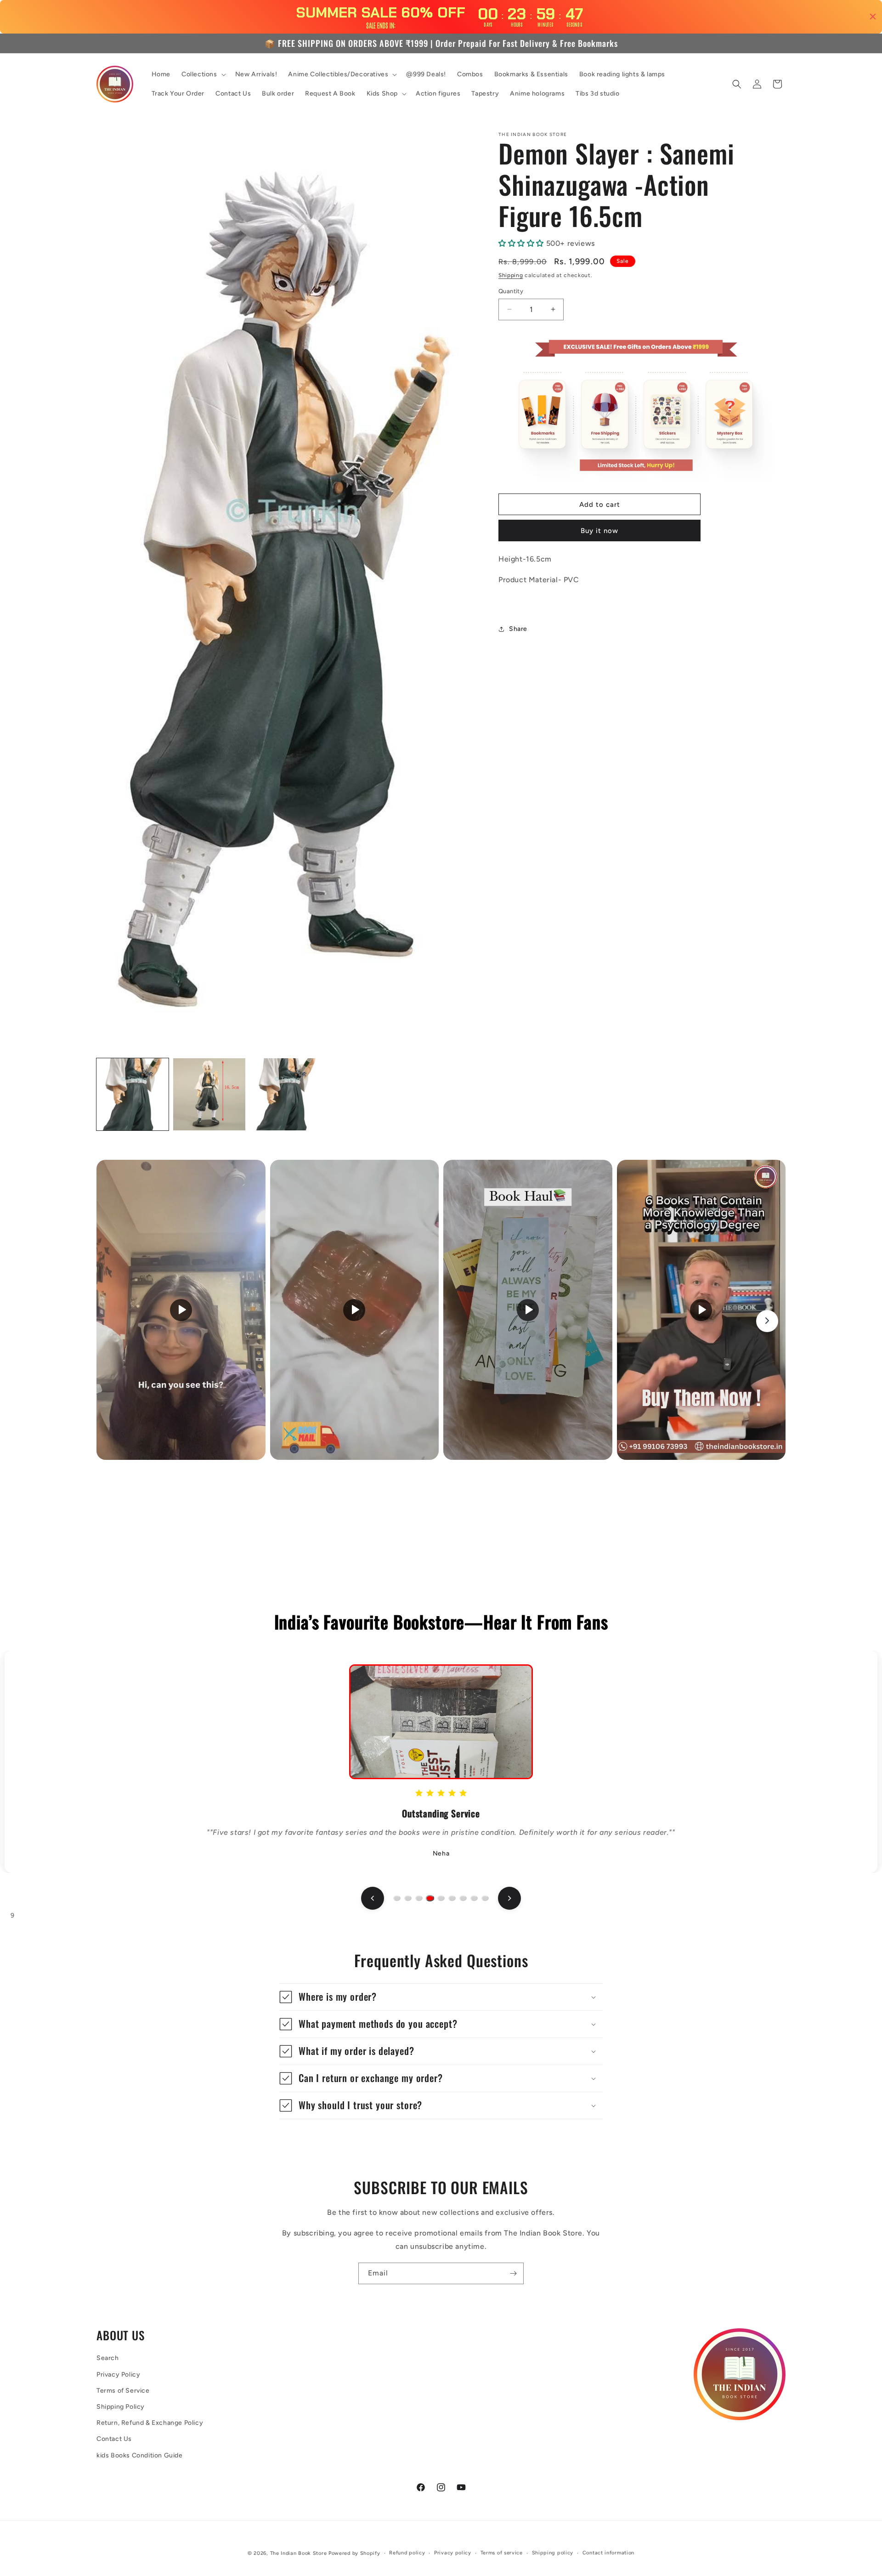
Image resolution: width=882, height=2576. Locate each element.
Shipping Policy (121, 2407)
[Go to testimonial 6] (452, 1898)
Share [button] (518, 629)
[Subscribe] (513, 2273)
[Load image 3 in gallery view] (286, 1094)
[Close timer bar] (873, 17)
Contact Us (114, 2439)
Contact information (608, 2552)
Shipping (511, 275)
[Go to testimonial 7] (463, 1898)
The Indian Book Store (299, 2553)
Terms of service (502, 2552)
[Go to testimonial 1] (397, 1898)
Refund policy (407, 2552)
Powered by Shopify (354, 2553)
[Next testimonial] (509, 1898)
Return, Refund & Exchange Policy (150, 2423)
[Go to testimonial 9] (485, 1898)
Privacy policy (453, 2552)
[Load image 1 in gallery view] (133, 1094)
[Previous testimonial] (373, 1898)
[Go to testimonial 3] (419, 1898)
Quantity (511, 291)
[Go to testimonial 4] (430, 1898)
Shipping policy (553, 2552)
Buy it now (599, 531)
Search (108, 2358)
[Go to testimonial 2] (408, 1898)
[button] (203, 74)
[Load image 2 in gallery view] (209, 1094)
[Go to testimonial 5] (441, 1898)
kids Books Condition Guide (140, 2455)
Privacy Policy (118, 2374)
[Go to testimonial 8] (474, 1898)
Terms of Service (123, 2391)
